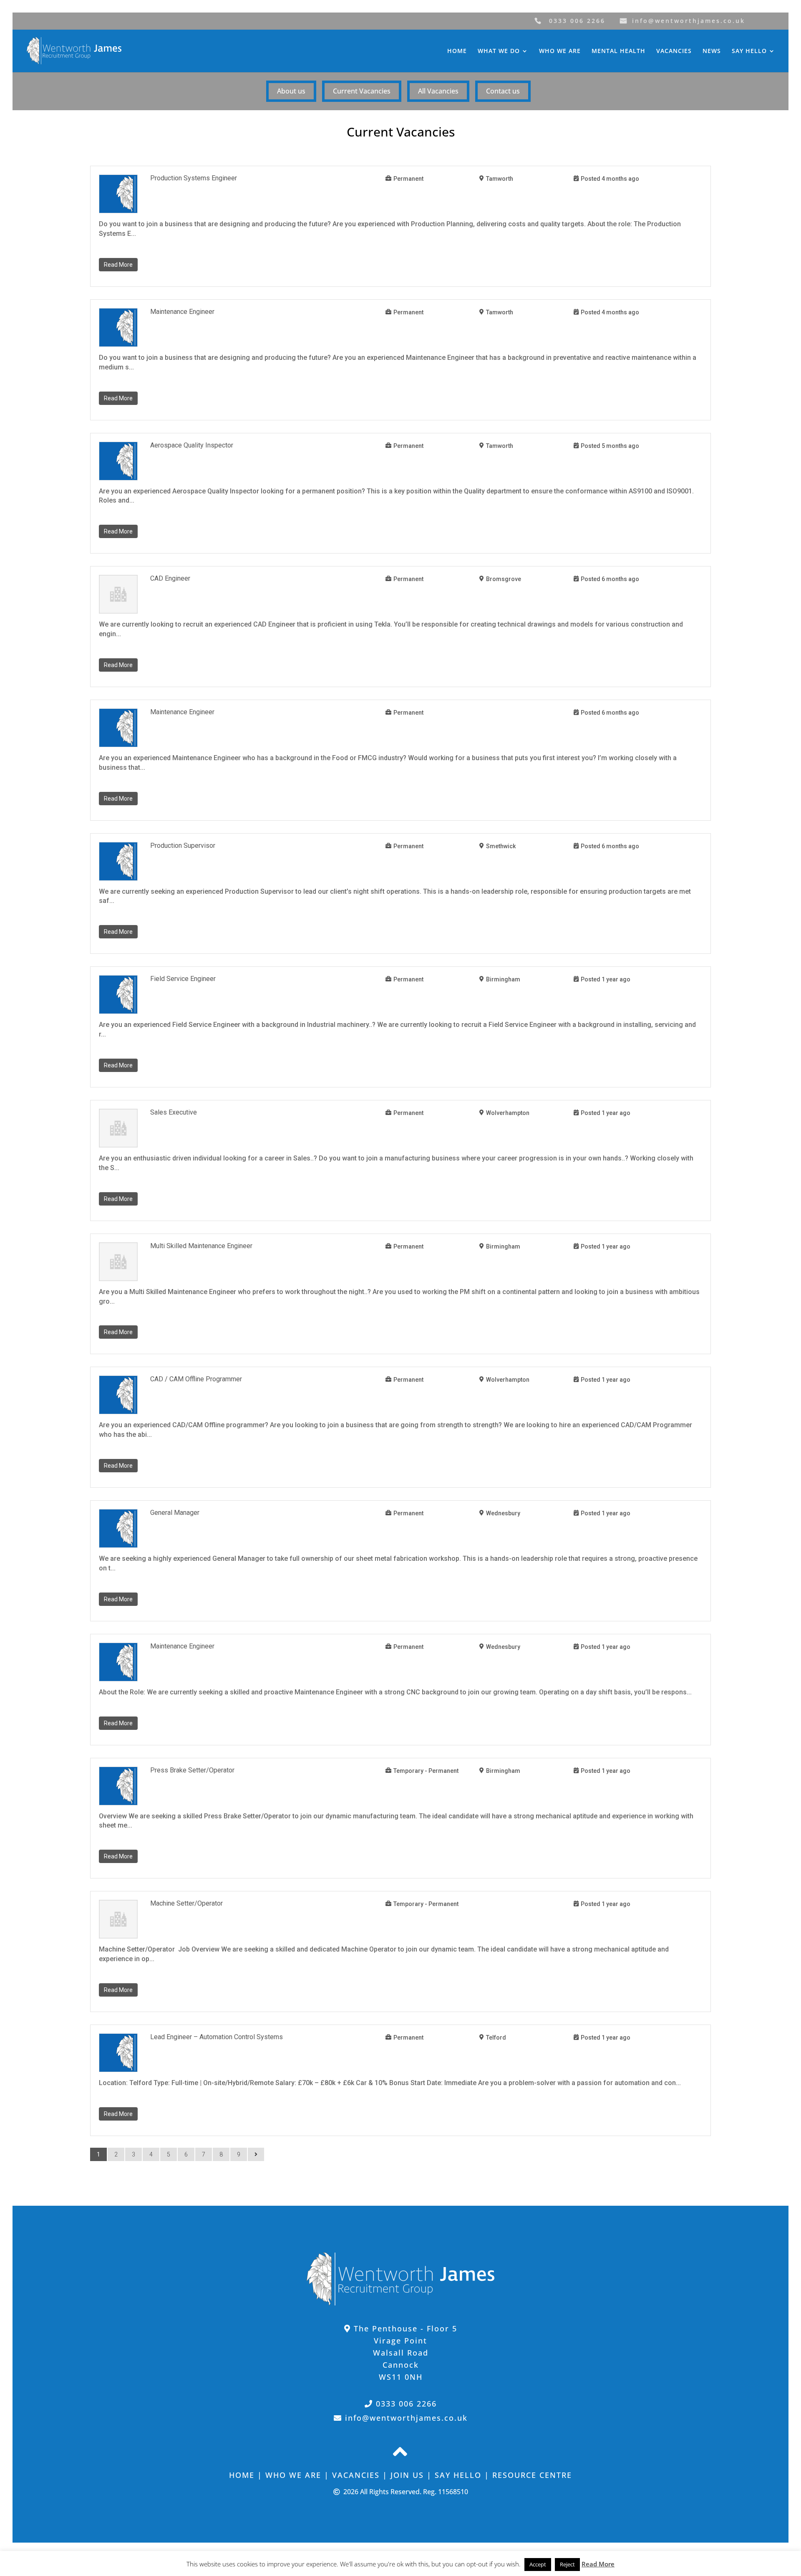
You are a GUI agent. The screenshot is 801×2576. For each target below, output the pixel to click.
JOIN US (407, 2475)
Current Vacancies (362, 91)
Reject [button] (567, 2564)
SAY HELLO (749, 51)
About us (291, 91)
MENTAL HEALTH (618, 51)
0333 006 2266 (577, 21)
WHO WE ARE (560, 51)
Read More (118, 265)
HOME (457, 51)
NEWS (712, 51)
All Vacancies (438, 91)
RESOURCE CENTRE (532, 2475)
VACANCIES (674, 51)
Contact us (503, 91)
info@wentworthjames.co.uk (689, 21)
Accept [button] (538, 2564)
